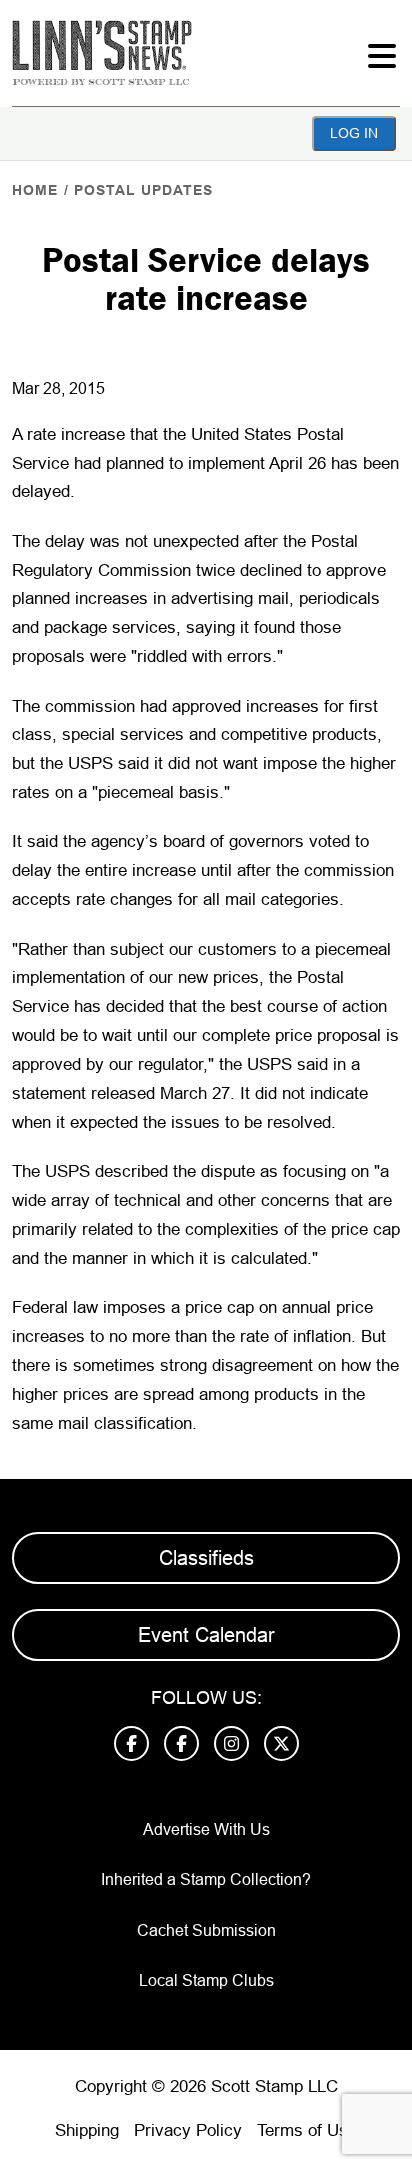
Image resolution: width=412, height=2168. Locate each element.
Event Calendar (206, 1635)
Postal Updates (143, 190)
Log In (354, 133)
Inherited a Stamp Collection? (206, 1879)
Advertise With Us (206, 1829)
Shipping (87, 2130)
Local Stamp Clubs (206, 1980)
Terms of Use (307, 2130)
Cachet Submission (206, 1930)
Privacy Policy (188, 2130)
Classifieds (206, 1558)
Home (35, 190)
